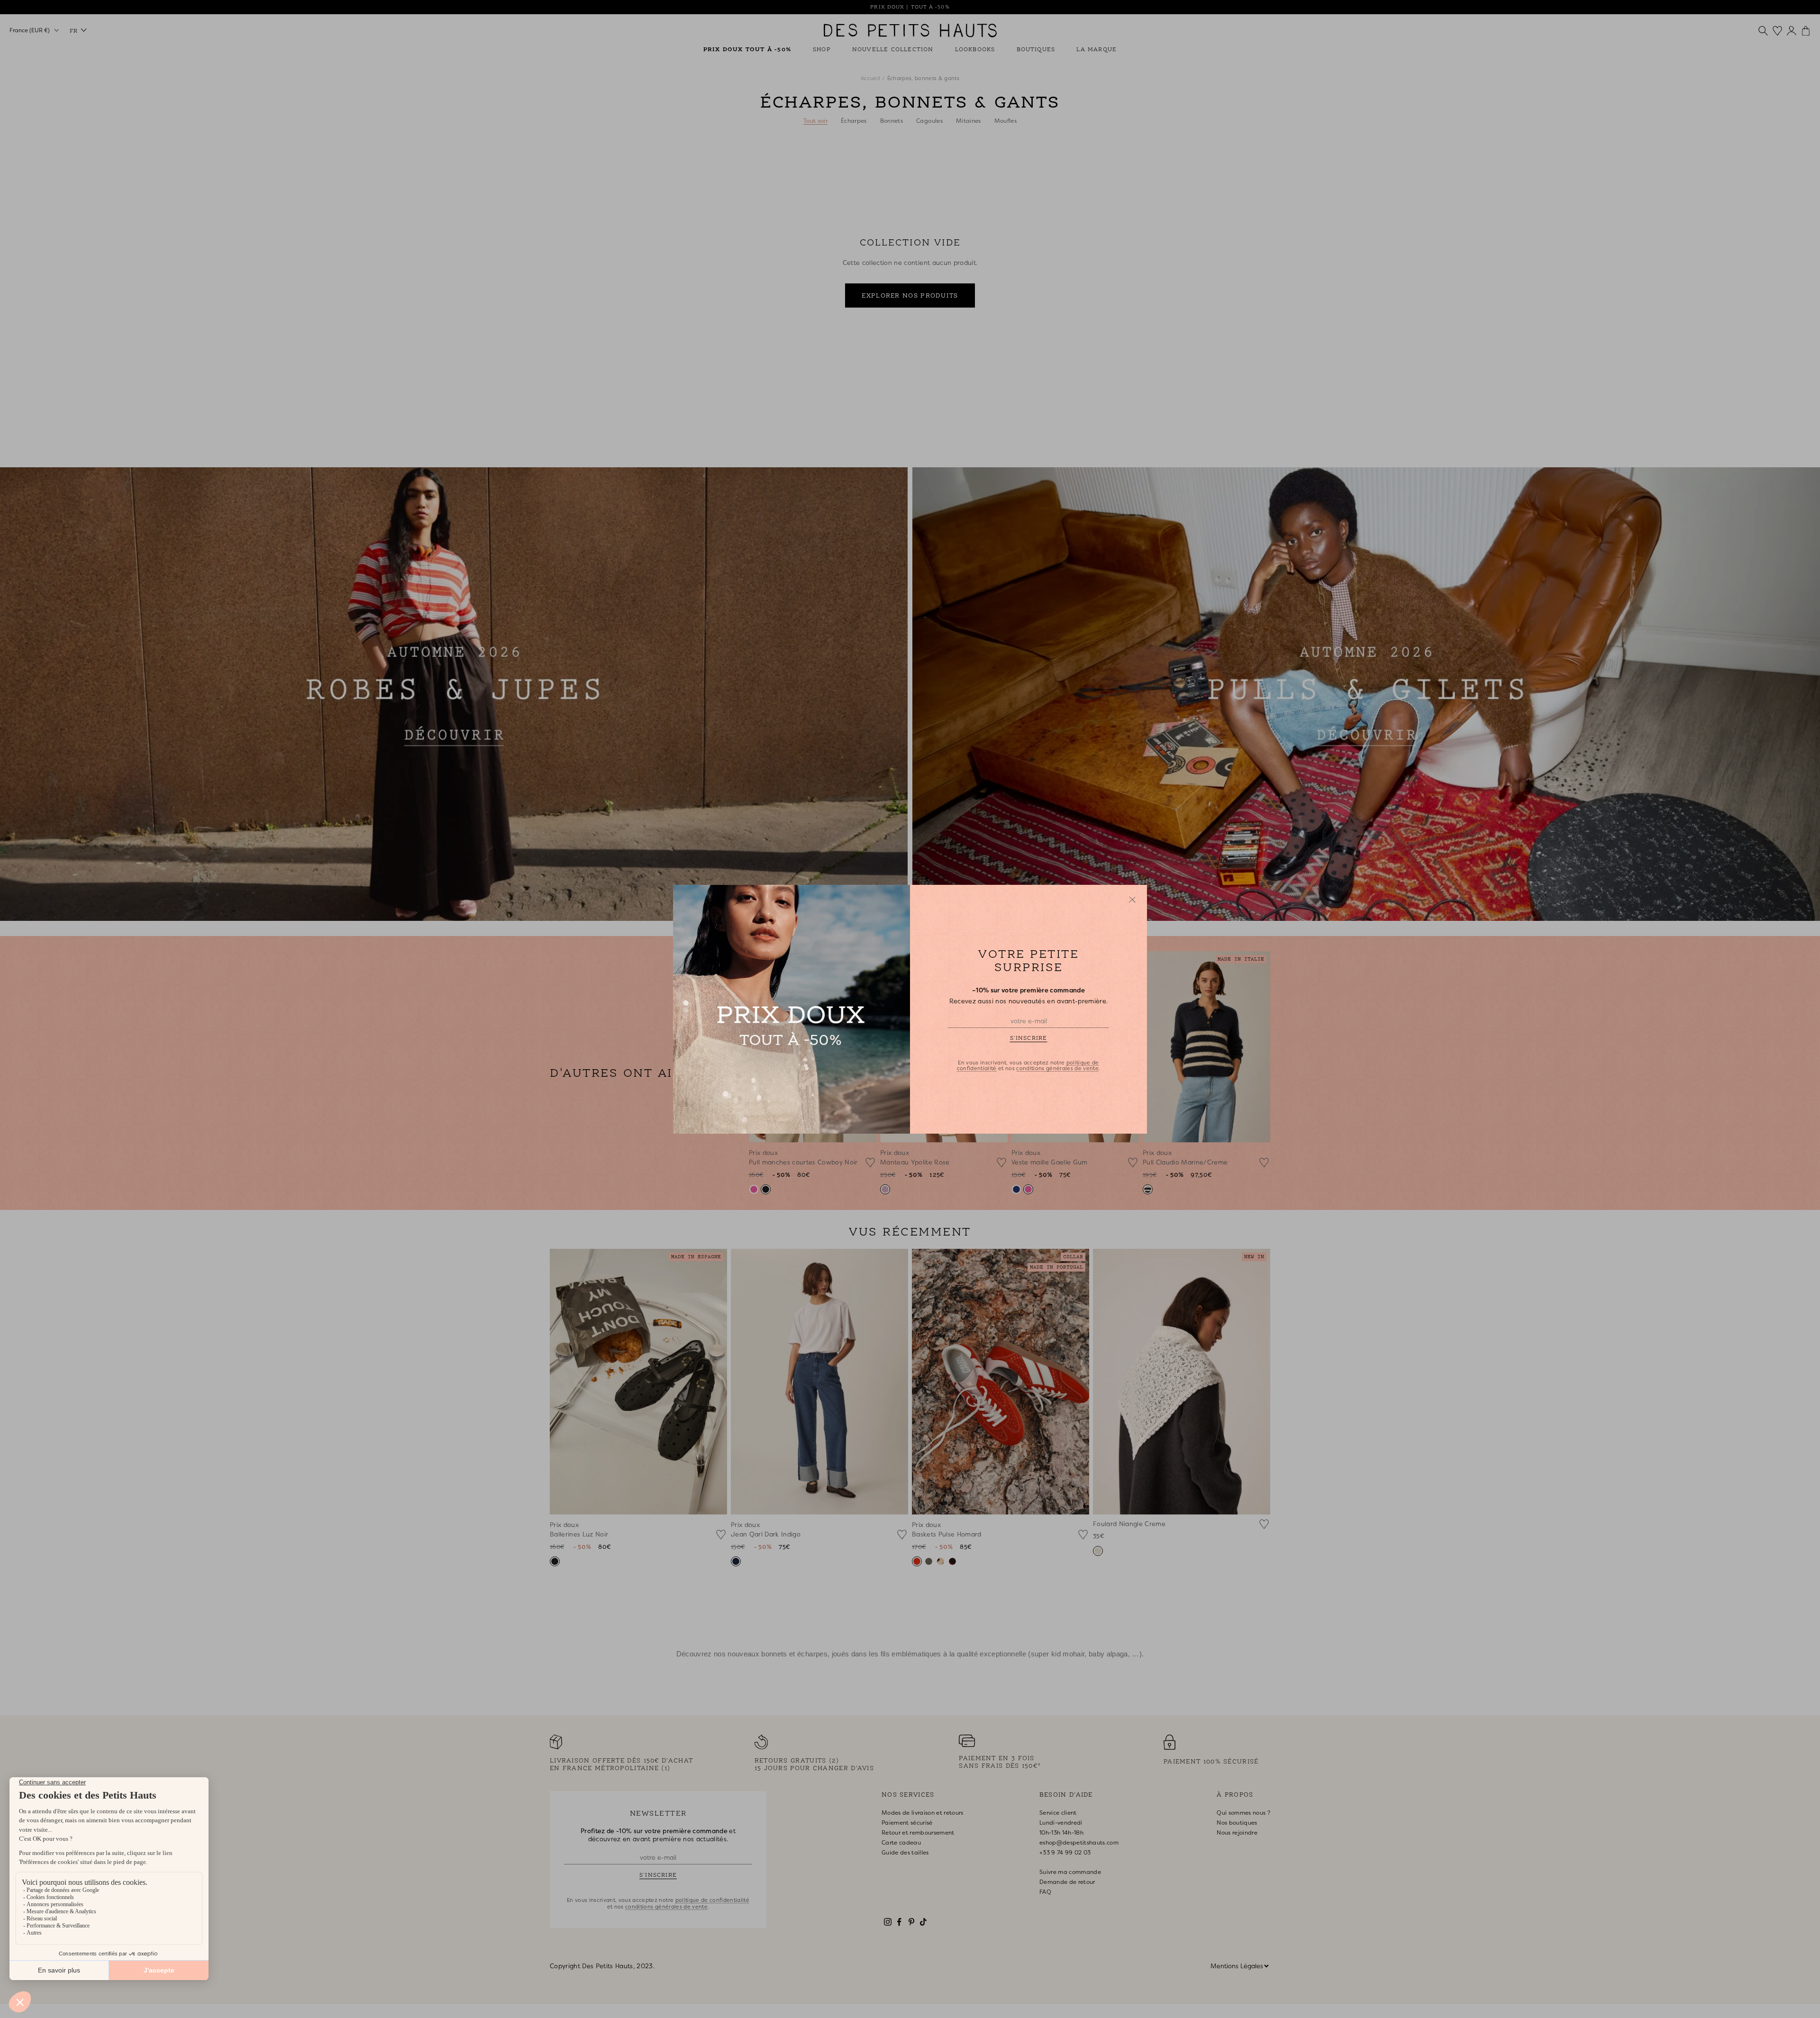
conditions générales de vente (1057, 1068)
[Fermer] (1132, 900)
